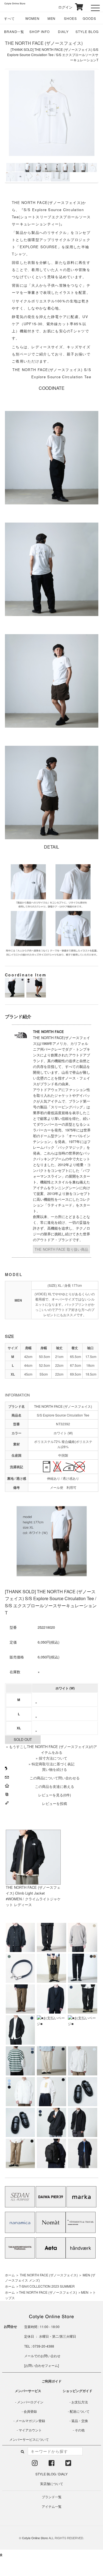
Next (89, 126)
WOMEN (32, 18)
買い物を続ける (55, 1769)
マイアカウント (30, 2430)
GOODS (89, 18)
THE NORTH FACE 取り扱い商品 (61, 1249)
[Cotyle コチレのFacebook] (51, 2464)
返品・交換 (80, 2421)
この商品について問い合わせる (55, 1778)
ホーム (10, 2275)
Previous (14, 126)
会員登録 (30, 2411)
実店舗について (52, 2483)
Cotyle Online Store (35, 2538)
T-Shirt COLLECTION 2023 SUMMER (47, 2286)
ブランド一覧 (52, 2497)
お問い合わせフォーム (41, 2365)
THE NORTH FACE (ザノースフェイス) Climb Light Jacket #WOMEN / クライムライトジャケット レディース (33, 1896)
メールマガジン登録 (30, 2421)
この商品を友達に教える (55, 1786)
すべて (9, 18)
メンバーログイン (30, 2402)
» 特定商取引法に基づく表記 (51, 1764)
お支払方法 (80, 2402)
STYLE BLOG (87, 31)
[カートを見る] (78, 7)
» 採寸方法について (51, 1758)
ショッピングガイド (77, 2391)
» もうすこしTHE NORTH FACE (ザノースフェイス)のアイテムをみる (51, 1749)
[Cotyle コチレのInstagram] (35, 2464)
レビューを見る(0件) (55, 1795)
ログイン (62, 7)
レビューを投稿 (55, 1803)
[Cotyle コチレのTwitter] (68, 2464)
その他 (80, 2430)
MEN (52, 18)
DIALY (63, 31)
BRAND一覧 (14, 31)
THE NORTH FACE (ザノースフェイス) (44, 43)
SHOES (70, 18)
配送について (80, 2411)
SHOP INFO (40, 31)
